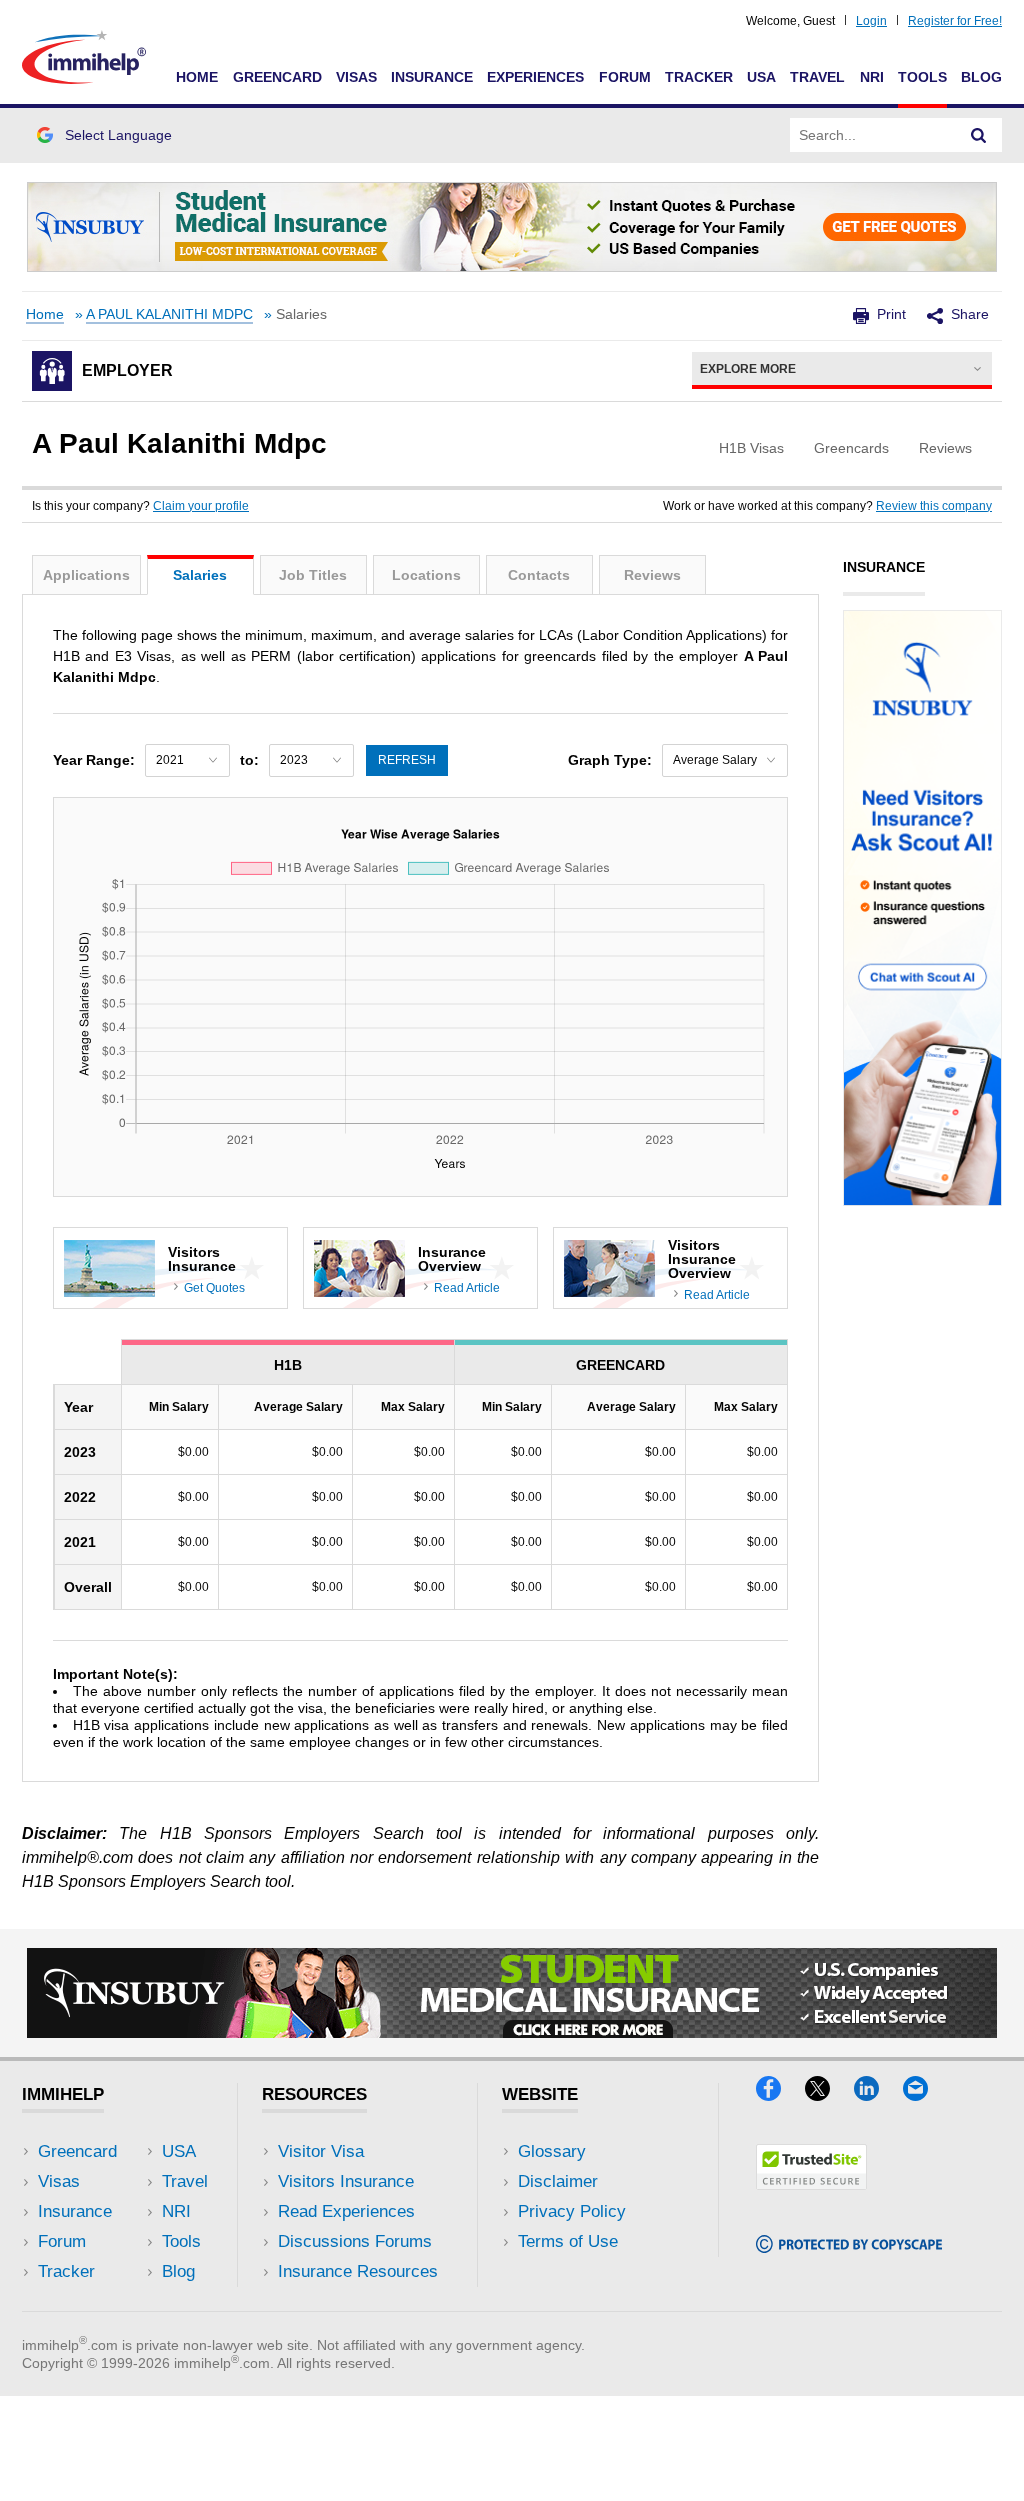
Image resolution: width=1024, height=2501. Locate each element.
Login (871, 21)
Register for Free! (955, 21)
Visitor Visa (321, 2151)
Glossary (552, 2151)
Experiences (535, 77)
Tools (922, 77)
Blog (981, 77)
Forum (625, 77)
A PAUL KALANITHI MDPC (169, 314)
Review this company (934, 506)
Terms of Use (568, 2241)
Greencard (277, 77)
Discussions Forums (355, 2241)
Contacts (539, 575)
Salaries (200, 575)
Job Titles (313, 575)
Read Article (467, 1288)
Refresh (407, 760)
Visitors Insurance (346, 2181)
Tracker (699, 77)
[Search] (979, 135)
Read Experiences (346, 2211)
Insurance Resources (358, 2271)
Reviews (652, 575)
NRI (872, 77)
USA (761, 77)
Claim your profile (201, 506)
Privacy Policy (572, 2211)
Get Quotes (214, 1288)
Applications (86, 575)
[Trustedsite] (811, 2183)
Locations (426, 575)
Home (197, 77)
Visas (356, 77)
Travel (817, 77)
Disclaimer (558, 2181)
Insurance (432, 77)
